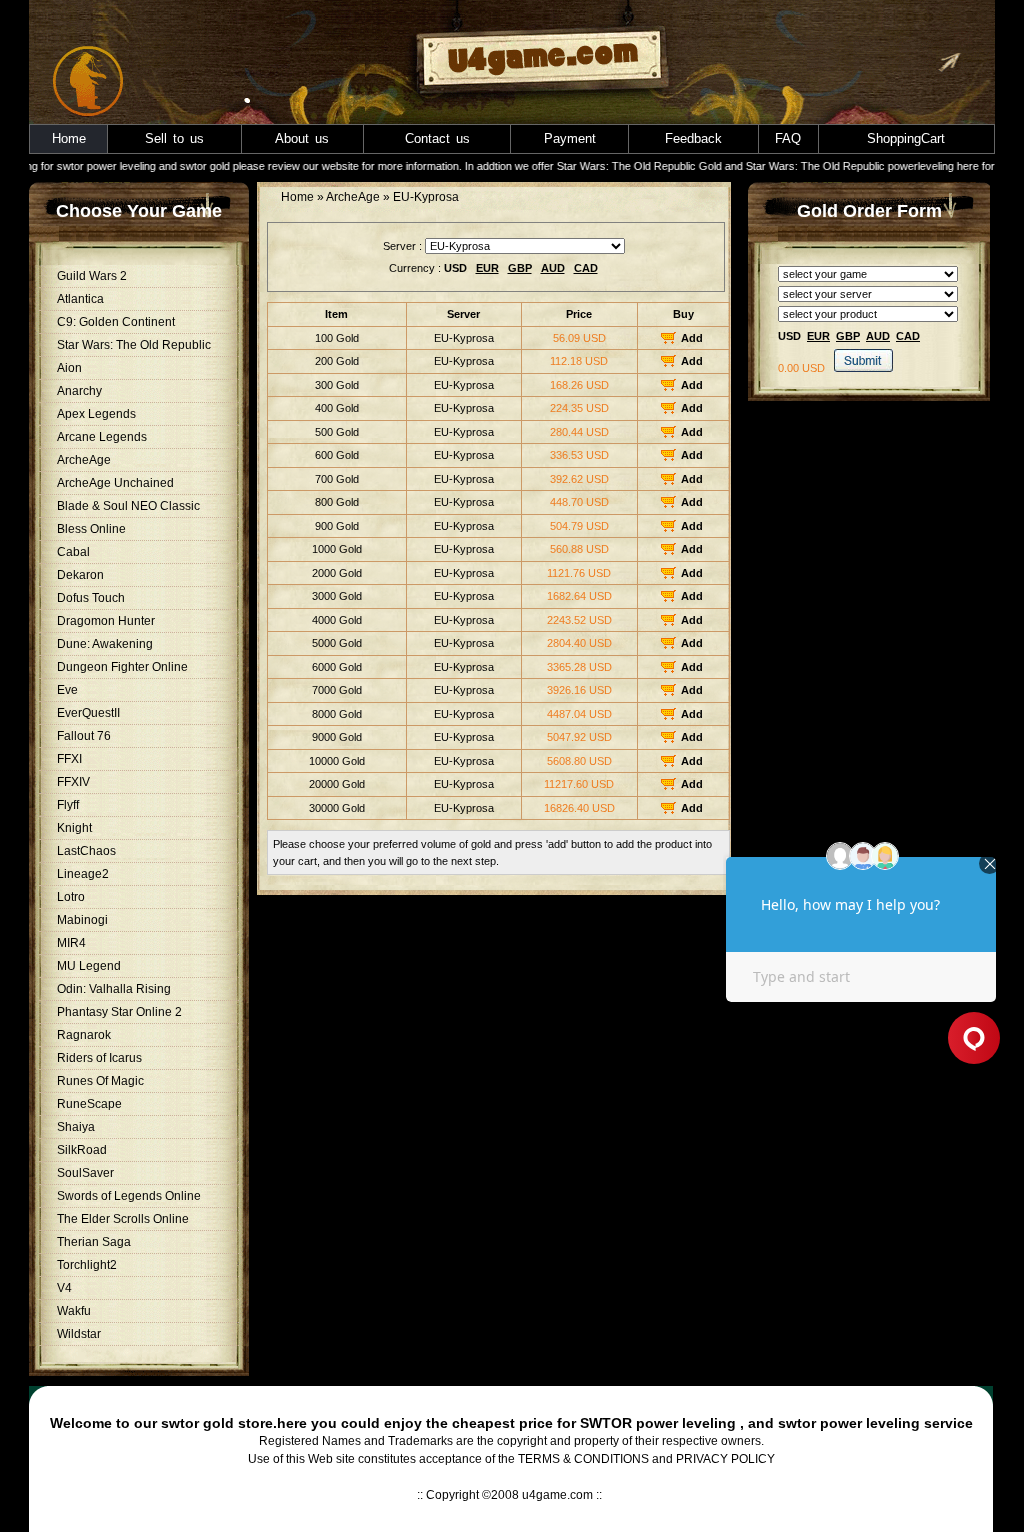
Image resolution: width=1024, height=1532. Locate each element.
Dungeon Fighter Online (122, 667)
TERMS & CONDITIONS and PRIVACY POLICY (646, 1459)
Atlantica (80, 299)
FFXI (69, 759)
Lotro (71, 897)
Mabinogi (82, 920)
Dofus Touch (91, 598)
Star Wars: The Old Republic (134, 345)
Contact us (437, 138)
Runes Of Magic (100, 1081)
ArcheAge (84, 460)
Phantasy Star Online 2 (119, 1012)
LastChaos (86, 851)
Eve (67, 690)
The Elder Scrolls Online (123, 1219)
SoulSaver (85, 1173)
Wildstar (79, 1334)
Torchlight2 (87, 1265)
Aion (69, 368)
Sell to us (174, 138)
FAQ (788, 138)
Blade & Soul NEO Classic (128, 506)
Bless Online (91, 529)
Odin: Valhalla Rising (114, 989)
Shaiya (76, 1127)
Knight (74, 828)
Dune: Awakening (105, 644)
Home (69, 138)
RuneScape (89, 1104)
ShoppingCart (906, 138)
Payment (570, 138)
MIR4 (71, 943)
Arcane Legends (102, 437)
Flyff (68, 805)
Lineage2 (83, 874)
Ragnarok (84, 1035)
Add (692, 338)
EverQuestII (88, 713)
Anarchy (79, 391)
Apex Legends (96, 414)
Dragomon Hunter (106, 621)
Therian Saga (94, 1242)
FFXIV (73, 782)
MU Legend (89, 966)
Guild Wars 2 (92, 276)
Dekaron (80, 575)
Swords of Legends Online (129, 1196)
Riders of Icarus (99, 1058)
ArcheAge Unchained (115, 483)
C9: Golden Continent (116, 322)
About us (302, 138)
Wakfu (74, 1311)
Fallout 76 (84, 736)
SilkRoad (82, 1150)
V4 (64, 1288)
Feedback (693, 138)
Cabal (73, 552)
